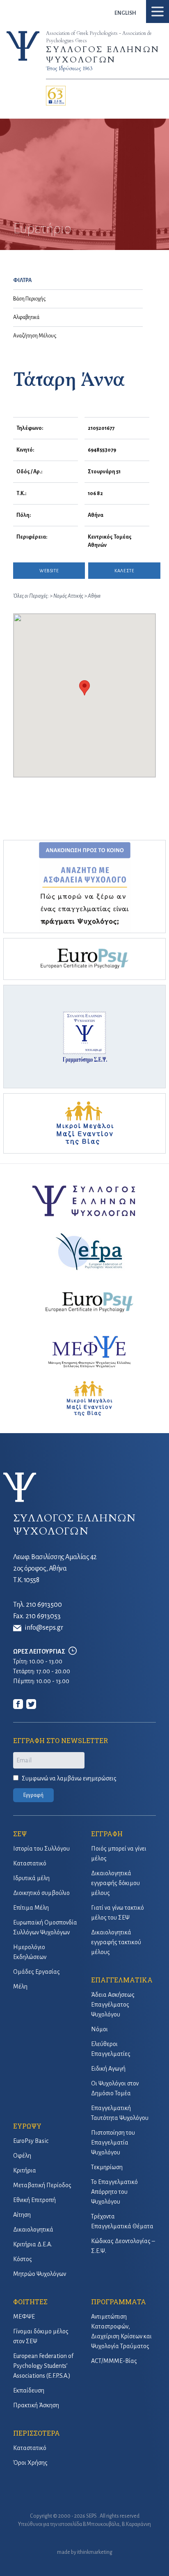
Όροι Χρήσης (30, 2463)
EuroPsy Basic (31, 2141)
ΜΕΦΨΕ (24, 2317)
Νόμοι (99, 2029)
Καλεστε (124, 571)
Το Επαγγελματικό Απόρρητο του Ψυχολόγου (114, 2192)
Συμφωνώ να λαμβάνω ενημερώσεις (69, 1778)
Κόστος (23, 2259)
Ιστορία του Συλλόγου (41, 1849)
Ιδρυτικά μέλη (31, 1878)
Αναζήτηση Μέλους (35, 336)
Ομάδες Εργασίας (37, 1972)
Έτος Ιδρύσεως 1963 (69, 69)
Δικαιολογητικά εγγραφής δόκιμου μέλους (115, 1883)
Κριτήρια (25, 2170)
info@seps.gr (44, 1628)
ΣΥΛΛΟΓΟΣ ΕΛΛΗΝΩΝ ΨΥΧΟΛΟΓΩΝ (103, 55)
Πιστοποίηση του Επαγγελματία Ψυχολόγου (113, 2142)
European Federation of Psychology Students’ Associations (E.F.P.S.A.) (43, 2366)
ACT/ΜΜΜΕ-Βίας (114, 2361)
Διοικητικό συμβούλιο (41, 1893)
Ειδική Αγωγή (108, 2069)
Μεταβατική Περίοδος (42, 2185)
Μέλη (20, 1986)
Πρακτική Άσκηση (36, 2405)
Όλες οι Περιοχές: (31, 596)
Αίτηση (22, 2215)
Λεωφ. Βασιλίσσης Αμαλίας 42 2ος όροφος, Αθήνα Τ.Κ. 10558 (55, 1569)
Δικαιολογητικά (33, 2230)
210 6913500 (44, 1605)
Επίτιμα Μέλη (31, 1908)
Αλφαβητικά (26, 317)
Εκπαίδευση (29, 2390)
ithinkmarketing (95, 2552)
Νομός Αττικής (69, 596)
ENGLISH (125, 13)
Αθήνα (94, 596)
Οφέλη (22, 2156)
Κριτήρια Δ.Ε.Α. (33, 2244)
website (49, 571)
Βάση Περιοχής (29, 299)
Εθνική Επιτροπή (34, 2200)
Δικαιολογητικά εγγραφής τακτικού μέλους (116, 1942)
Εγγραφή (33, 1795)
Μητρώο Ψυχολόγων (40, 2274)
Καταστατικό (30, 1863)
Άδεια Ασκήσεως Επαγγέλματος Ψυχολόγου (113, 2005)
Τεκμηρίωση (107, 2167)
